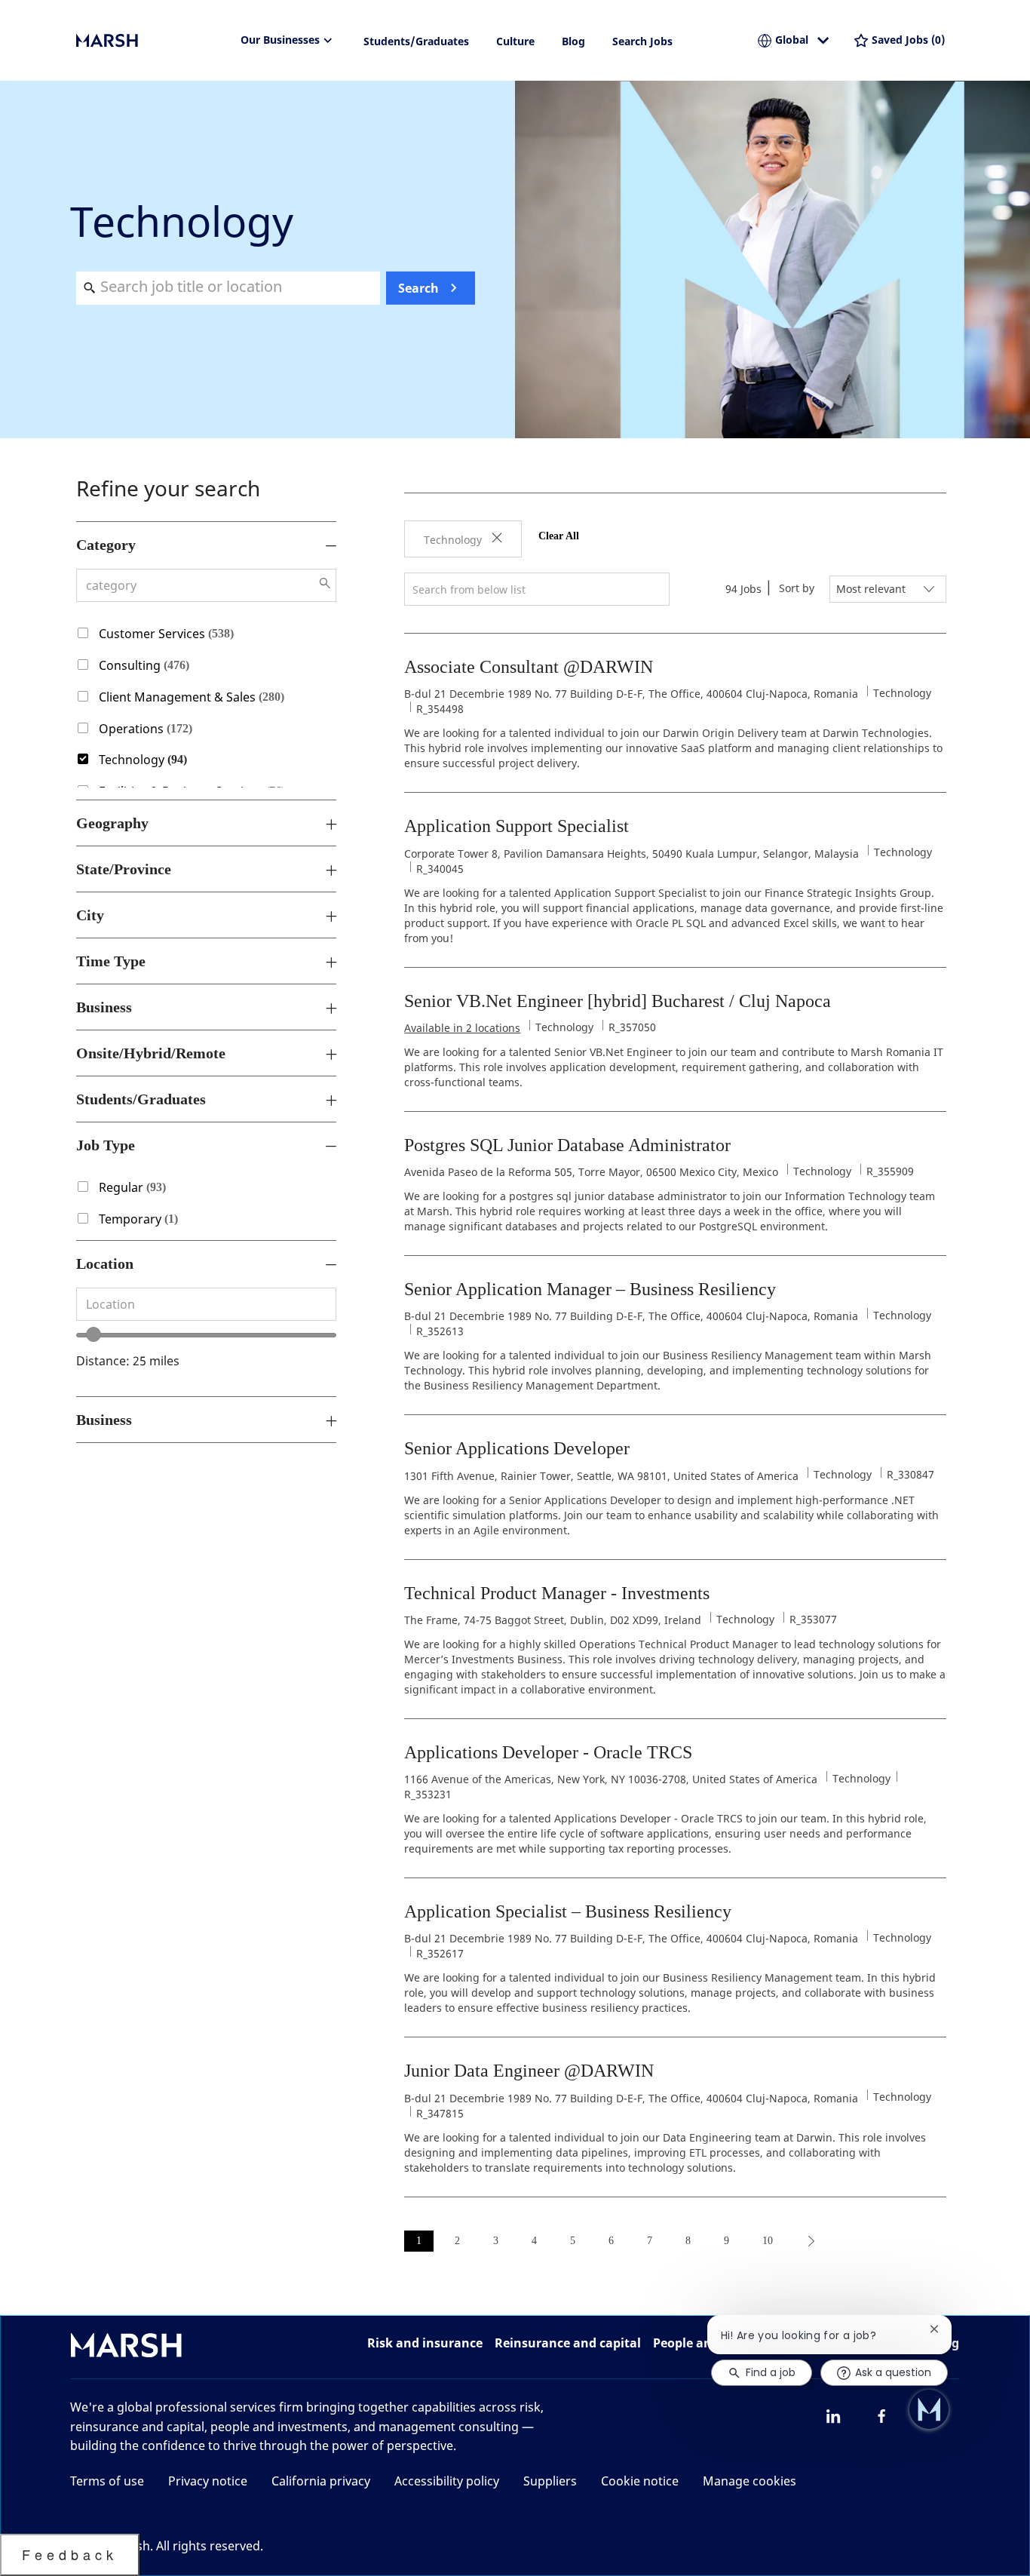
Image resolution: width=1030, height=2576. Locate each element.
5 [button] (573, 2241)
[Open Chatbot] (929, 2409)
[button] (325, 583)
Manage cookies (750, 2481)
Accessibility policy (447, 2481)
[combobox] (228, 288)
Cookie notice (640, 2481)
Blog (573, 41)
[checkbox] (77, 631)
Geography (112, 823)
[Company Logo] (152, 41)
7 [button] (650, 2241)
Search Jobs (642, 41)
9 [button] (727, 2241)
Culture (515, 41)
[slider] (93, 1334)
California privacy (321, 2481)
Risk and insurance (425, 2343)
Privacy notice (208, 2481)
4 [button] (534, 2241)
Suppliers (550, 2481)
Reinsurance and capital (568, 2343)
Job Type (106, 1145)
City (90, 915)
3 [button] (496, 2241)
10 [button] (768, 2241)
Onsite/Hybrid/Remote (151, 1053)
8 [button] (688, 2241)
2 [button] (457, 2241)
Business (104, 1007)
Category (106, 545)
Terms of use (107, 2481)
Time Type (111, 961)
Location (105, 1263)
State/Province (124, 869)
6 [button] (611, 2241)
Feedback (70, 2554)
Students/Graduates (416, 41)
